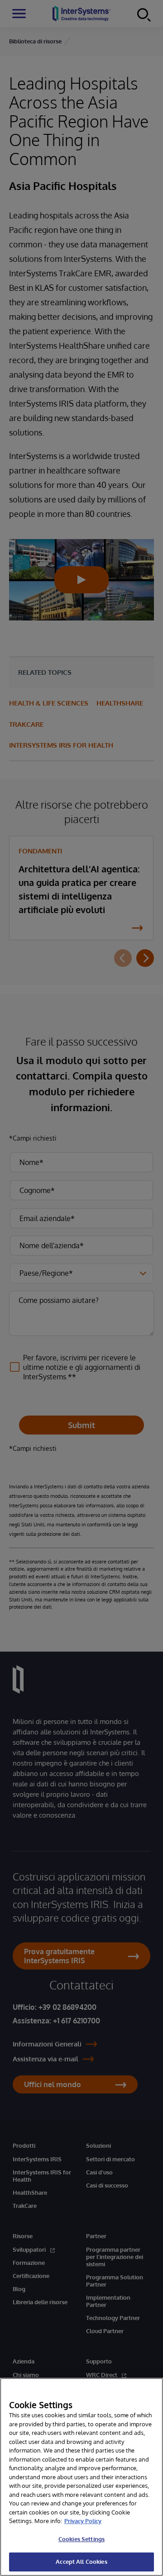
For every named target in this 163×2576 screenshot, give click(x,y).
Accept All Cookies (81, 2562)
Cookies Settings (81, 2539)
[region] (81, 2477)
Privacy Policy (83, 2521)
